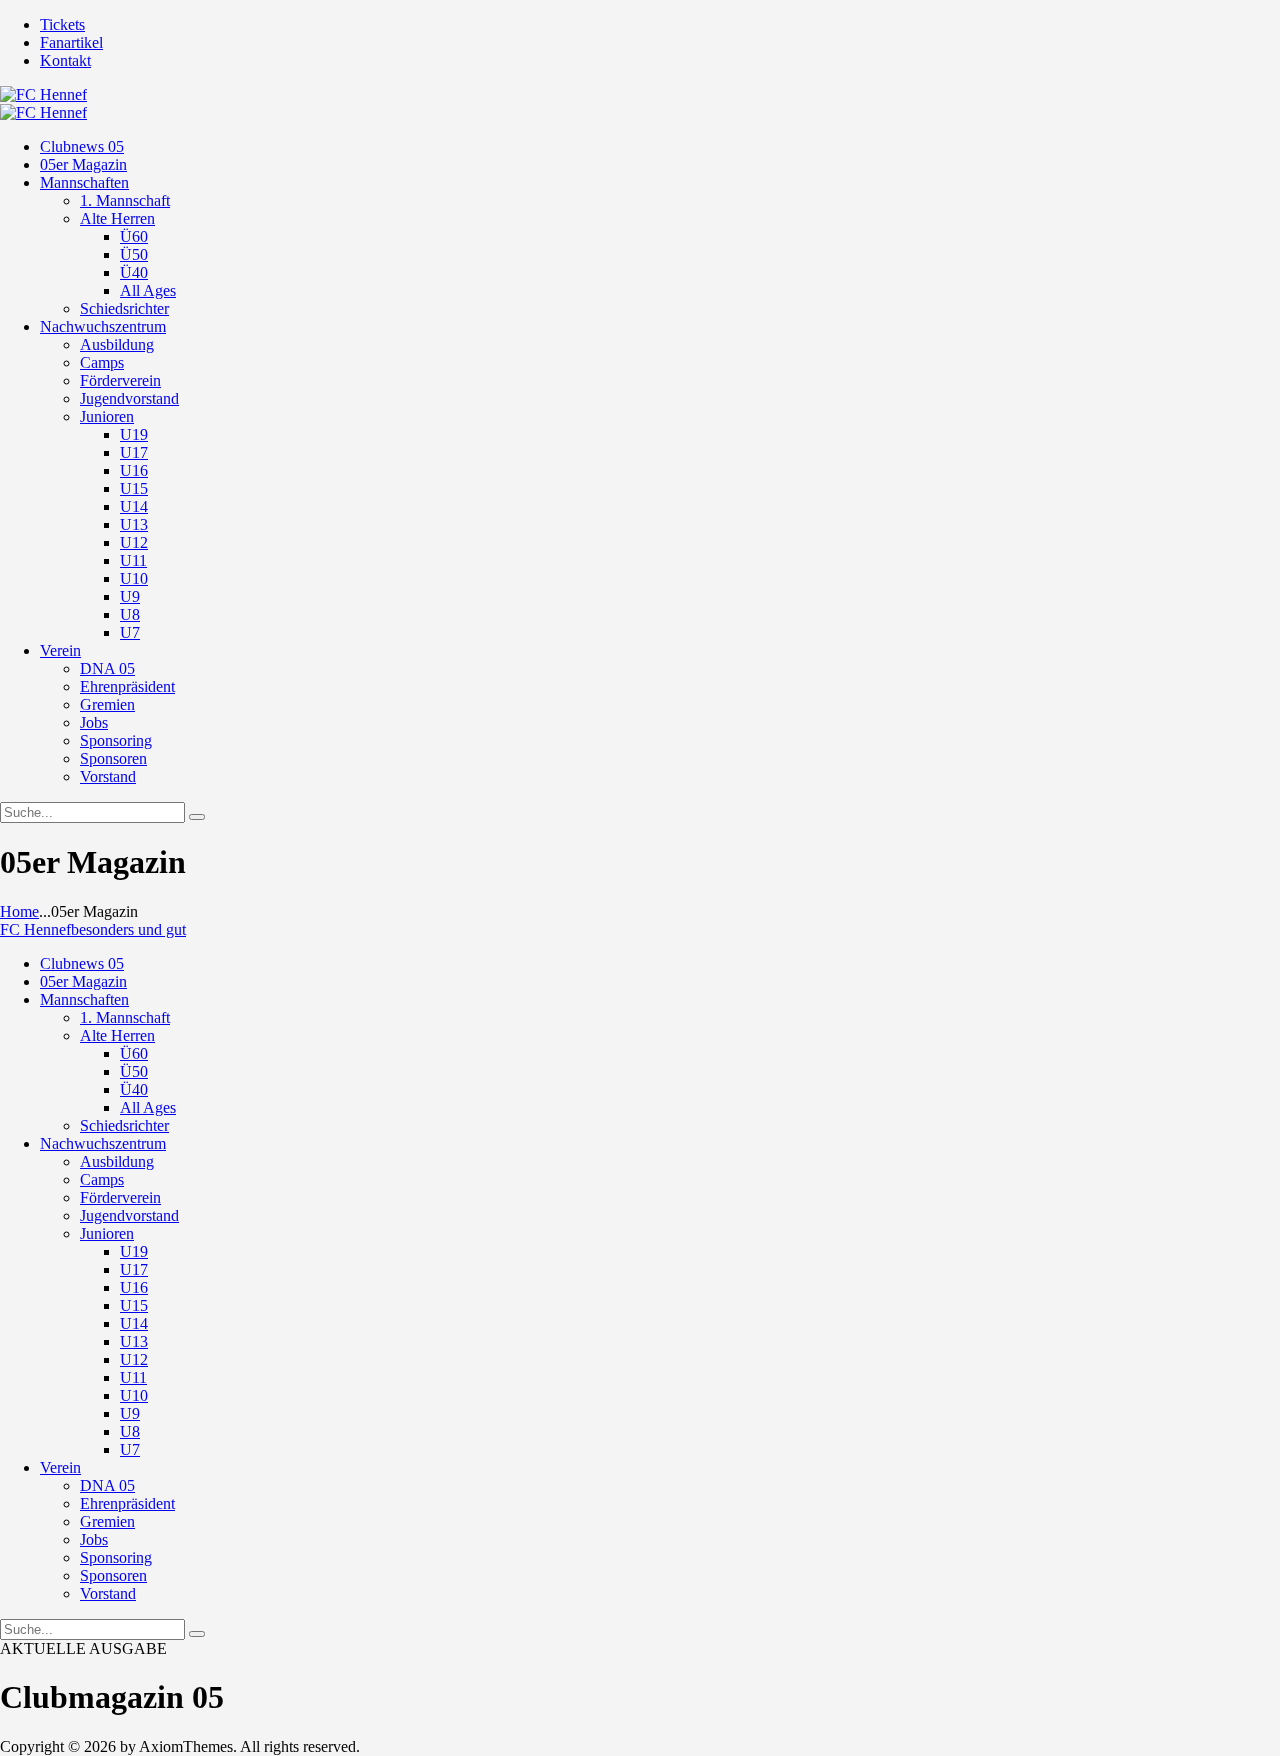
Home (19, 911)
